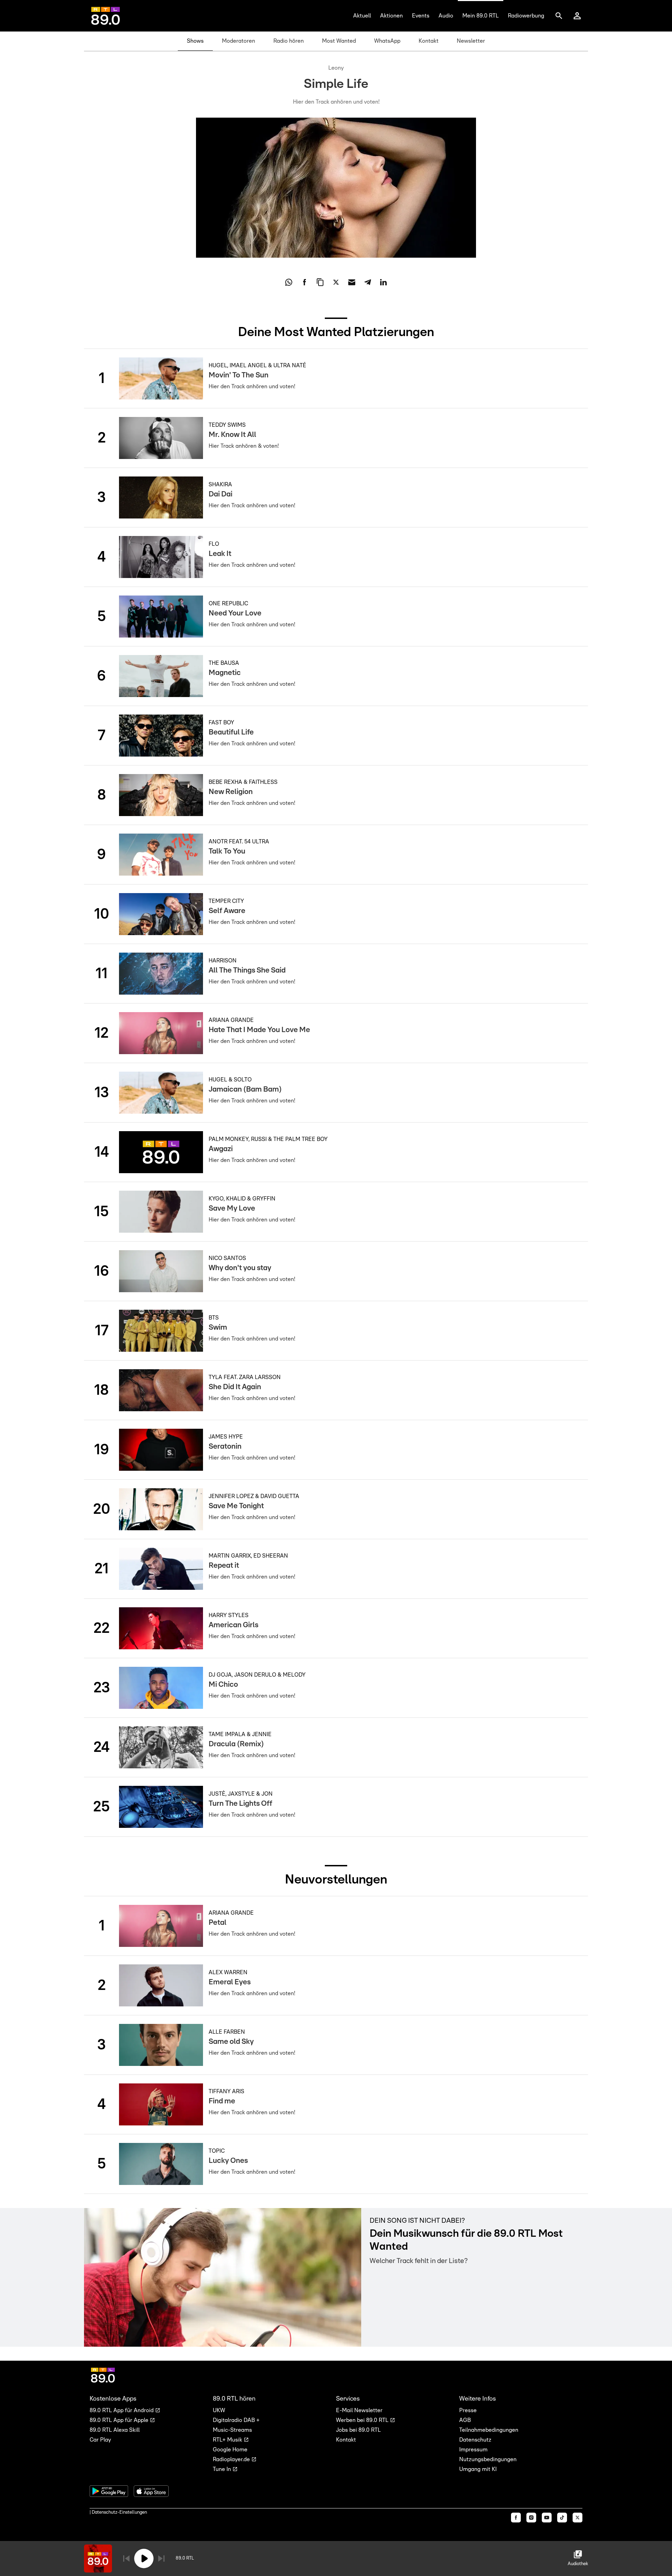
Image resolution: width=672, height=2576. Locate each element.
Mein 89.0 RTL (481, 16)
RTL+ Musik (228, 2440)
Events (421, 16)
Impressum (473, 2450)
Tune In (223, 2469)
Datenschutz (475, 2440)
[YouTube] (547, 2518)
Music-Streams (232, 2430)
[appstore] (151, 2491)
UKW (219, 2410)
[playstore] (109, 2491)
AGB (465, 2420)
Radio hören (289, 41)
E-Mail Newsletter (359, 2410)
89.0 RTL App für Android (122, 2410)
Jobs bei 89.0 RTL (358, 2430)
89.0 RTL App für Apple (120, 2420)
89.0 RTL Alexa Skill (115, 2430)
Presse (468, 2410)
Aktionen (391, 16)
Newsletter (471, 41)
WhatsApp (387, 41)
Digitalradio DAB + (236, 2420)
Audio (446, 16)
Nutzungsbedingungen (488, 2459)
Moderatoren (239, 41)
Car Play (100, 2440)
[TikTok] (562, 2518)
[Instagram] (531, 2518)
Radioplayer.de (232, 2459)
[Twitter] (577, 2518)
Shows (195, 41)
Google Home (230, 2450)
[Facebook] (516, 2518)
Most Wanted (339, 41)
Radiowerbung (526, 16)
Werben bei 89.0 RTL (363, 2420)
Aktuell (362, 16)
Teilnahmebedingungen (489, 2430)
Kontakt (429, 41)
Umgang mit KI (478, 2469)
